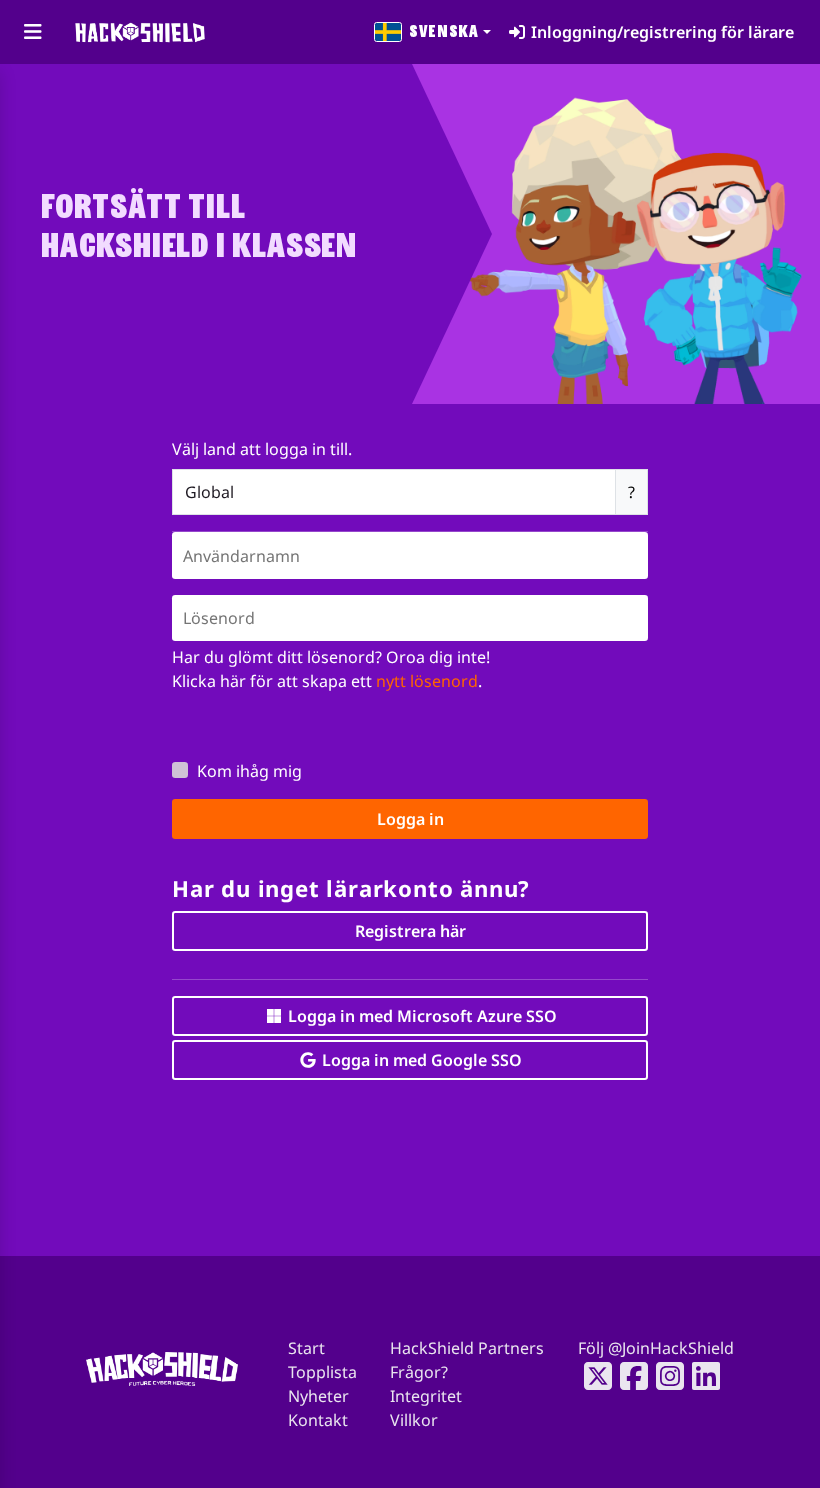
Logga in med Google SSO (420, 1060)
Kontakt (318, 1420)
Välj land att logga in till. (262, 449)
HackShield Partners (467, 1348)
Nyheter (318, 1396)
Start (306, 1348)
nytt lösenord (427, 681)
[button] (433, 32)
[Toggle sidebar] (32, 32)
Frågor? (419, 1372)
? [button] (631, 492)
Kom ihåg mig (249, 771)
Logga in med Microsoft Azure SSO (420, 1016)
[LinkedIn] (700, 1376)
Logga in (410, 819)
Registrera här (410, 931)
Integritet (426, 1396)
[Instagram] (664, 1376)
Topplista (322, 1372)
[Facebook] (628, 1376)
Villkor (414, 1420)
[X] (592, 1376)
